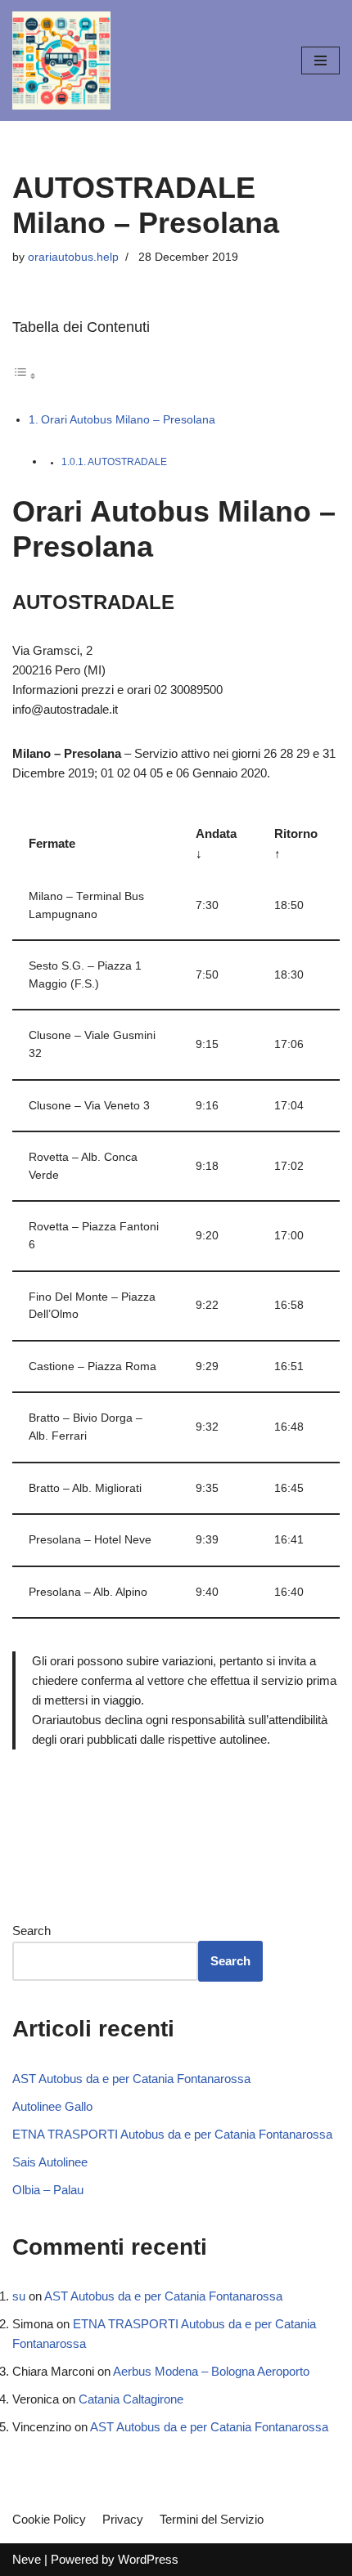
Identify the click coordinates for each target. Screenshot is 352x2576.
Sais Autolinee (50, 2162)
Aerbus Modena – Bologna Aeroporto (211, 2371)
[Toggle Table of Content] (25, 376)
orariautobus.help (73, 257)
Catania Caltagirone (131, 2399)
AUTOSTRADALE (127, 462)
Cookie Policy (49, 2519)
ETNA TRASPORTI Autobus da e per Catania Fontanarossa (172, 2134)
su (19, 2296)
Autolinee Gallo (52, 2106)
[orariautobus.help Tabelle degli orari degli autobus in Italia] (61, 60)
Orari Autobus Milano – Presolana (128, 419)
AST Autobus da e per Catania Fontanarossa (131, 2079)
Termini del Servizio (212, 2519)
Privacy (123, 2519)
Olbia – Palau (48, 2190)
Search (32, 1931)
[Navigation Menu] (320, 60)
